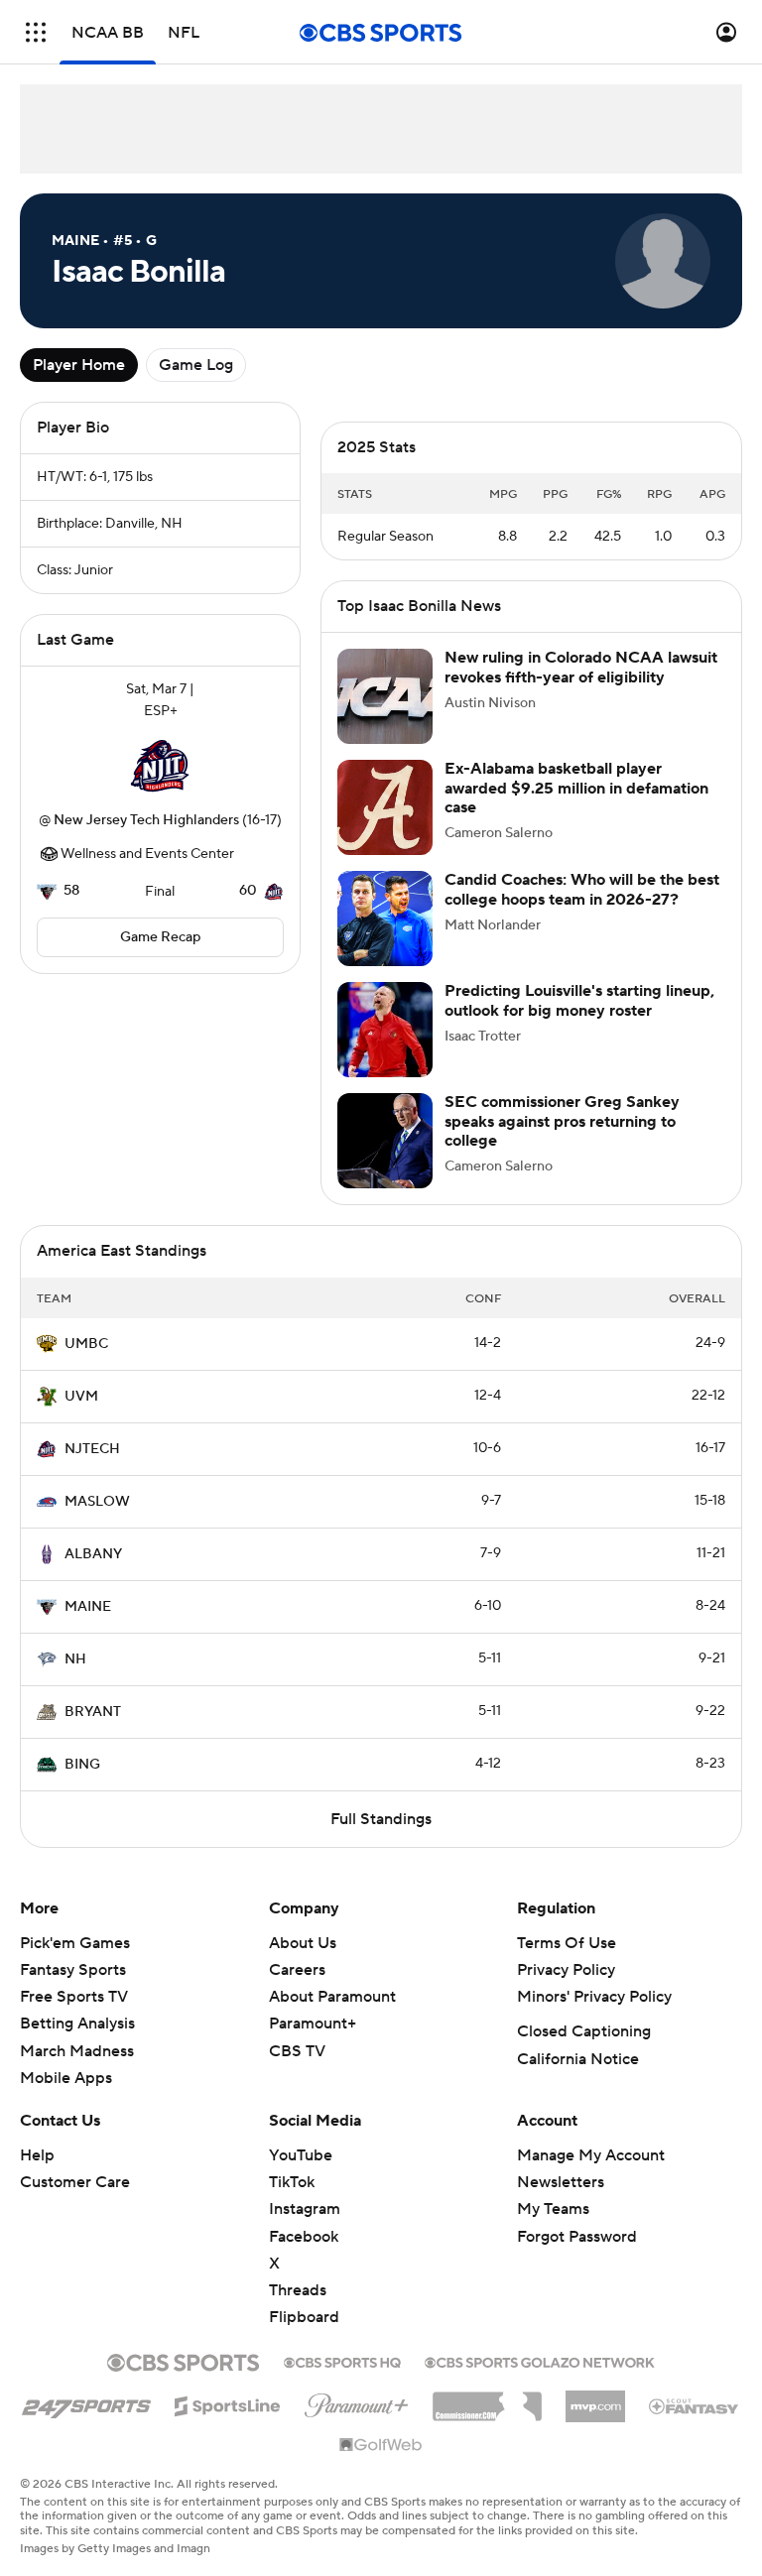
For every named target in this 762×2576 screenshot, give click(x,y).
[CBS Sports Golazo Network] (540, 2381)
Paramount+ (313, 2043)
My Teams (553, 2229)
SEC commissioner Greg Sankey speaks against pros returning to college (562, 1141)
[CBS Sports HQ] (342, 2381)
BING (82, 1784)
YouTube (301, 2175)
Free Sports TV (74, 2017)
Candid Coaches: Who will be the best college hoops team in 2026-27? (582, 909)
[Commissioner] (487, 2419)
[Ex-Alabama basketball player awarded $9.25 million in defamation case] (385, 827)
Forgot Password (577, 2257)
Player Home (79, 365)
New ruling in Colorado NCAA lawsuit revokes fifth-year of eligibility (581, 687)
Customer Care (75, 2202)
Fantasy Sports (73, 1990)
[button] (36, 32)
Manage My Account (591, 2175)
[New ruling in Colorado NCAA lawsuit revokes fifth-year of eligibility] (385, 716)
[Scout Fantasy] (695, 2425)
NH (75, 1679)
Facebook (304, 2257)
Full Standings (381, 1839)
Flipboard (304, 2337)
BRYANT (93, 1732)
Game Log (196, 365)
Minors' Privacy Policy (594, 2017)
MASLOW (97, 1522)
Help (37, 2175)
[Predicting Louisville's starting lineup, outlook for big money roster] (385, 1049)
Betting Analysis (77, 2043)
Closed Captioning (584, 2051)
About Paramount (332, 2017)
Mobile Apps (66, 2098)
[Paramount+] (357, 2421)
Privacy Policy (566, 1990)
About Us (303, 1963)
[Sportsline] (228, 2423)
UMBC (86, 1364)
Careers (297, 1990)
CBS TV (297, 2071)
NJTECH (92, 1469)
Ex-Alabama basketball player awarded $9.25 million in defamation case (576, 807)
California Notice (578, 2079)
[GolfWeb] (381, 2466)
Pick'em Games (75, 1963)
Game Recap (160, 937)
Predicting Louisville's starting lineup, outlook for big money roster (579, 1020)
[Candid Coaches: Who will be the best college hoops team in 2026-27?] (385, 938)
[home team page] (161, 766)
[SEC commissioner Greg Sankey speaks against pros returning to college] (385, 1161)
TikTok (292, 2202)
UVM (81, 1416)
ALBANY (93, 1574)
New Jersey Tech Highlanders (146, 820)
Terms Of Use (567, 1963)
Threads (298, 2310)
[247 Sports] (86, 2422)
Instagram (305, 2229)
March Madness (77, 2071)
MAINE (88, 1627)
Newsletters (561, 2202)
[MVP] (595, 2418)
